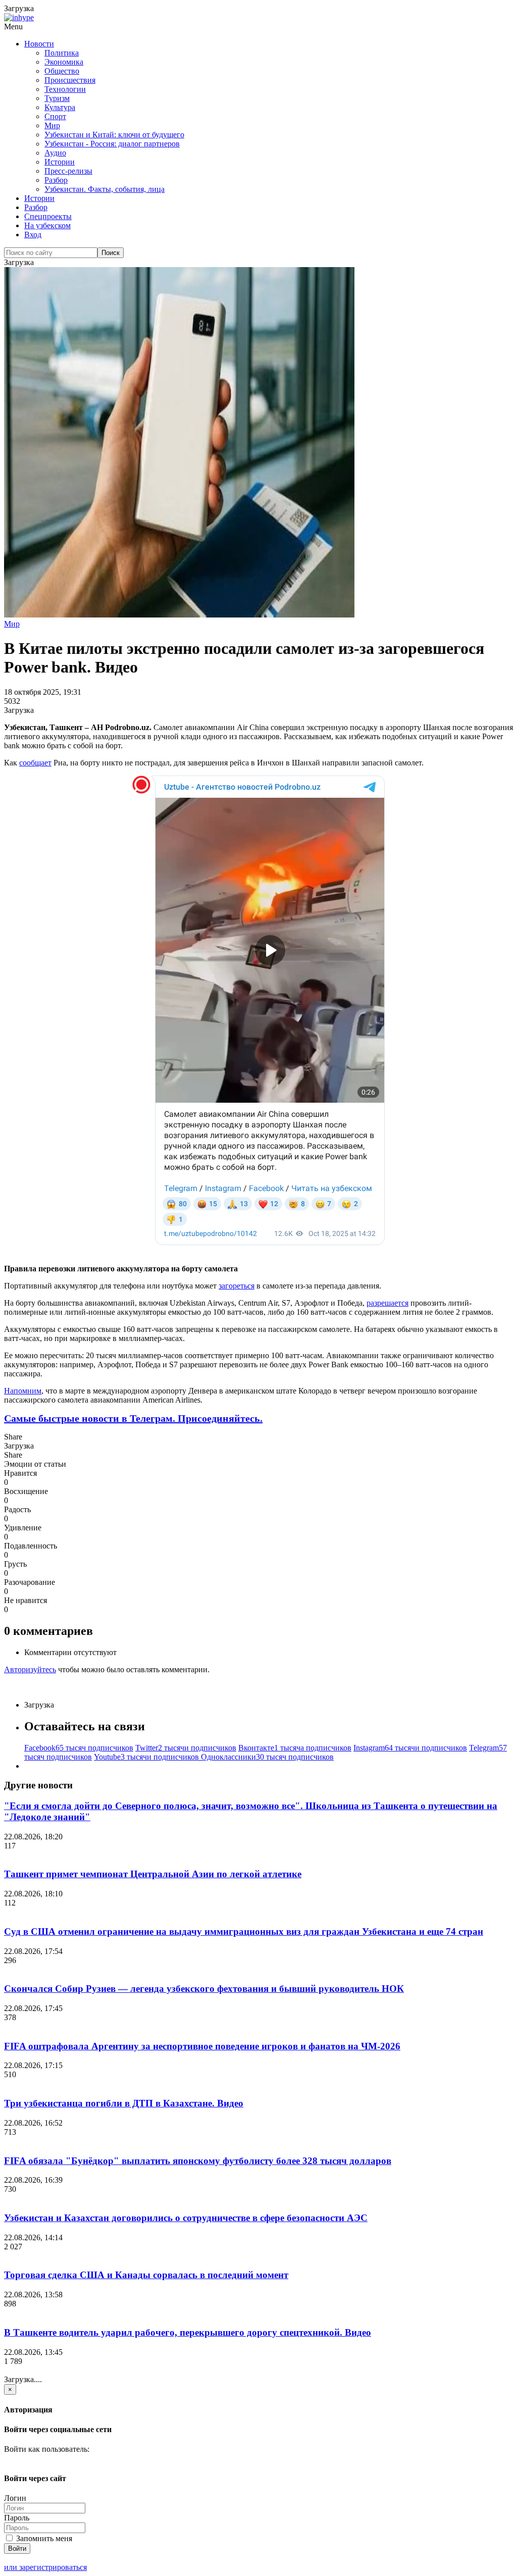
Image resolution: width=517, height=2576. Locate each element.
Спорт (55, 116)
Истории (60, 162)
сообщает (35, 763)
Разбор (56, 180)
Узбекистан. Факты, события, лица (105, 189)
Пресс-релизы (68, 171)
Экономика (64, 62)
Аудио (55, 153)
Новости (39, 44)
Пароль (17, 2518)
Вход (33, 235)
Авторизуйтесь (30, 1669)
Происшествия (70, 80)
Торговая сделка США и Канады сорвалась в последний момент (146, 2275)
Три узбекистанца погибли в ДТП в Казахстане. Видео (124, 2103)
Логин (15, 2498)
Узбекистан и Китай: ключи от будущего (114, 135)
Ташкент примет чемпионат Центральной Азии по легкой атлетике (153, 1874)
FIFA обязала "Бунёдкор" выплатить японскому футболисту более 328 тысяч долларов (198, 2161)
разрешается (387, 1303)
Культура (60, 107)
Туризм (57, 98)
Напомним (23, 1391)
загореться (237, 1286)
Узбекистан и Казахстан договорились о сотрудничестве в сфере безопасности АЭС (186, 2218)
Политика (62, 53)
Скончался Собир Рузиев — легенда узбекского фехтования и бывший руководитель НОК (204, 1989)
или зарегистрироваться (45, 2567)
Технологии (65, 89)
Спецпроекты (48, 216)
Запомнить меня (43, 2538)
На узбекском (47, 225)
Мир (52, 125)
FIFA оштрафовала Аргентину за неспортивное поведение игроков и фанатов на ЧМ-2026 (202, 2046)
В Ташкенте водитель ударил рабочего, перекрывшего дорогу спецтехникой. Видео (188, 2332)
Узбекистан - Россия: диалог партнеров (112, 144)
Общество (62, 71)
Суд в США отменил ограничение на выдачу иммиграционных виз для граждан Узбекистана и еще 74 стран (244, 1931)
